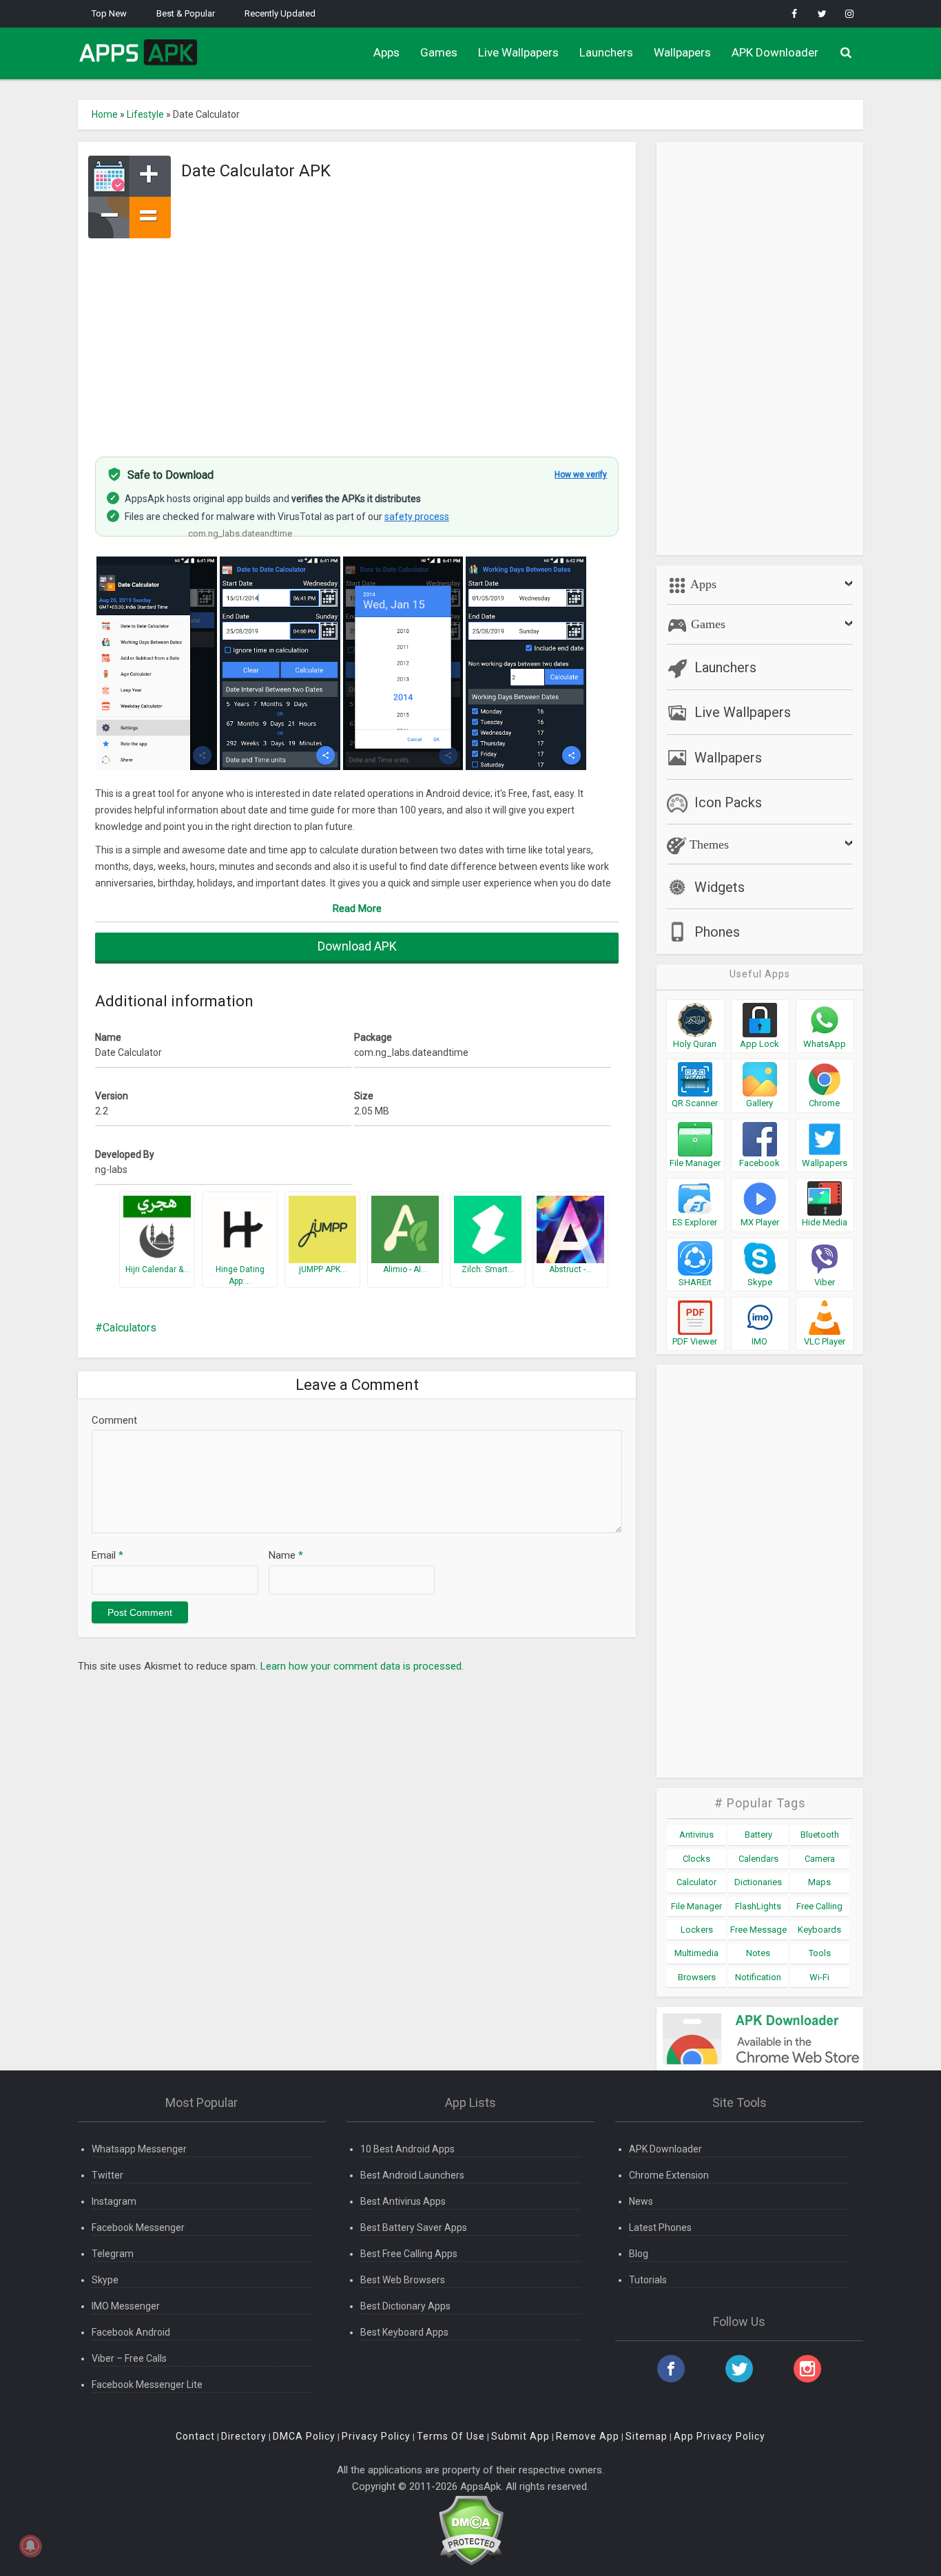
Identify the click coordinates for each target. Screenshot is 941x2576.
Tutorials (648, 2280)
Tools (820, 1953)
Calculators (130, 1328)
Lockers (697, 1930)
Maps (819, 1882)
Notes (758, 1953)
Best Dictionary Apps (405, 2306)
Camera (820, 1859)
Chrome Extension (669, 2175)
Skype (105, 2280)
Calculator (696, 1882)
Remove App (588, 2436)
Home (105, 114)
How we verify (581, 475)
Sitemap (647, 2436)
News (641, 2201)
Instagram (114, 2201)
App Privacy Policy (720, 2436)
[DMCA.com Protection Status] (471, 2530)
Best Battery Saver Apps (414, 2227)
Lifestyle (145, 114)
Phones (717, 932)
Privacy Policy (376, 2436)
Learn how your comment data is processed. (362, 1666)
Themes (707, 844)
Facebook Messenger (138, 2227)
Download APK (357, 946)
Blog (639, 2254)
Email (107, 1555)
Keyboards (819, 1930)
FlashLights (758, 1906)
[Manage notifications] (30, 2546)
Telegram (113, 2254)
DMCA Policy (304, 2436)
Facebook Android (131, 2332)
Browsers (697, 1977)
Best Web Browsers (403, 2280)
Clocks (696, 1859)
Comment (114, 1420)
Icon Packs (728, 802)
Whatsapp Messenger (139, 2149)
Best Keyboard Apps (404, 2332)
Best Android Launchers (412, 2175)
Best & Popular (186, 13)
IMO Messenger (126, 2306)
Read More (357, 908)
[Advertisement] (357, 340)
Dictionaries (758, 1882)
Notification (758, 1977)
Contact (195, 2436)
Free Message (758, 1930)
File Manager (696, 1906)
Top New (109, 13)
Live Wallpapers (518, 52)
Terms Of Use (451, 2436)
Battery (758, 1835)
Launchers (606, 52)
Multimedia (696, 1953)
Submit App (520, 2436)
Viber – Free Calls (129, 2358)
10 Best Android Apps (407, 2149)
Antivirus (696, 1835)
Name (286, 1555)
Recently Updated (280, 13)
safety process (417, 517)
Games (439, 52)
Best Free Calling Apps (409, 2254)
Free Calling (819, 1906)
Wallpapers (682, 52)
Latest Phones (660, 2227)
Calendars (758, 1859)
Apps (386, 52)
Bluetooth (820, 1835)
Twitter (107, 2175)
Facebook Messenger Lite (147, 2385)
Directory (244, 2436)
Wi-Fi (819, 1977)
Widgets (720, 887)
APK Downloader (775, 52)
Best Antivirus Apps (403, 2201)
